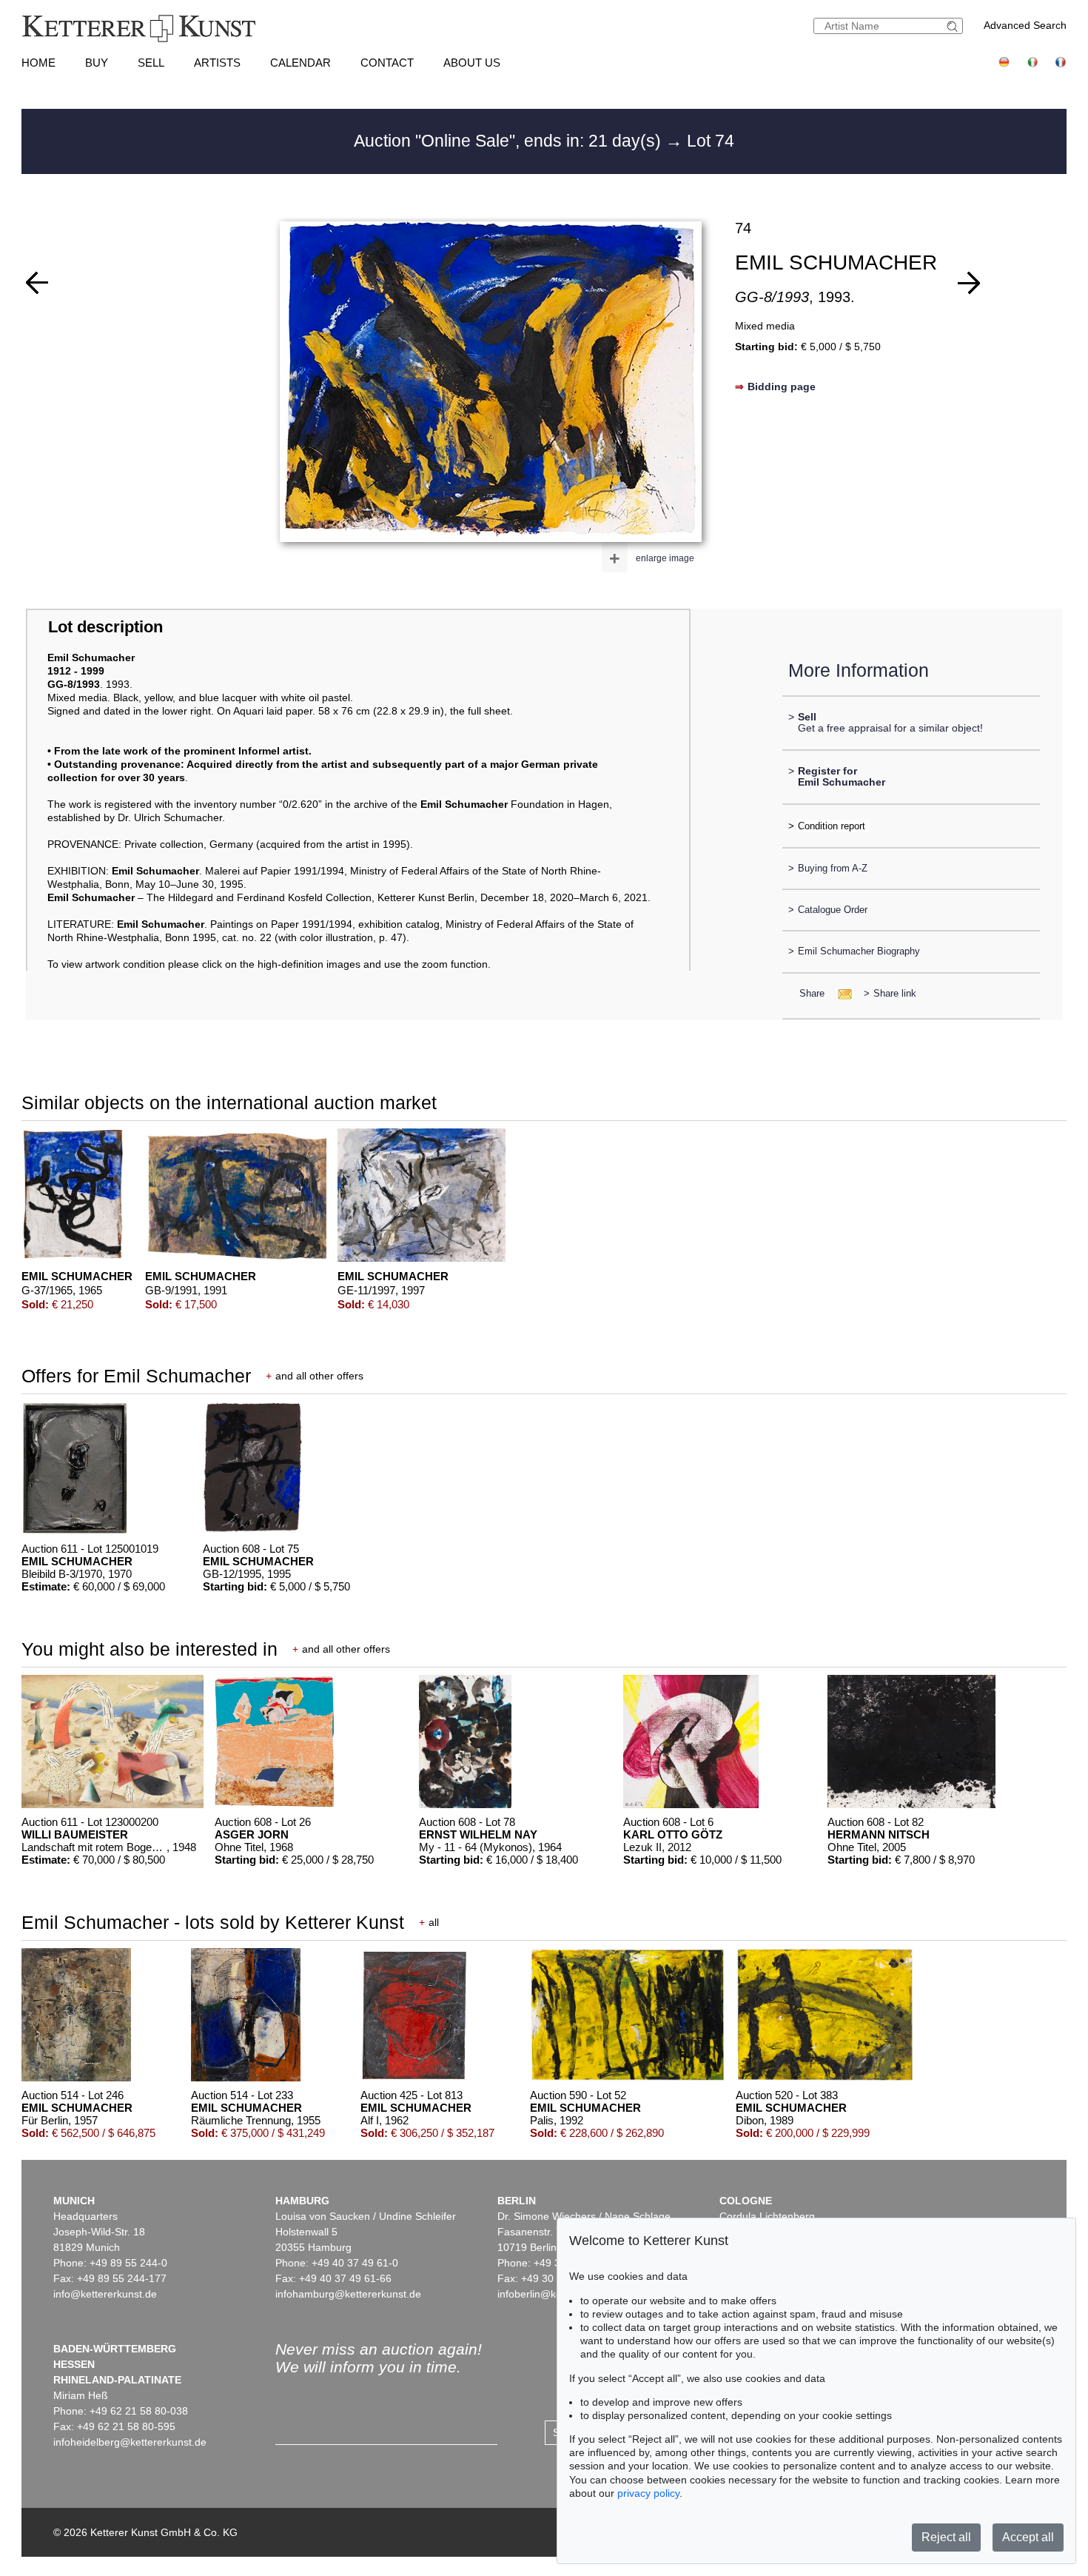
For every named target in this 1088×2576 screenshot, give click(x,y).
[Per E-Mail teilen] (840, 993)
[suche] (954, 26)
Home (38, 63)
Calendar (300, 63)
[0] (37, 283)
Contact (387, 63)
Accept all (1028, 2537)
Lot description (105, 627)
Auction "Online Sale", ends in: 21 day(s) (510, 141)
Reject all (946, 2537)
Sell (151, 63)
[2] (969, 283)
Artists (217, 63)
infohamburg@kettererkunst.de (348, 2294)
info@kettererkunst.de (105, 2294)
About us (472, 63)
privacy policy (648, 2493)
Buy (97, 63)
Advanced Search (1025, 25)
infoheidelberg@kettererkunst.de (130, 2442)
